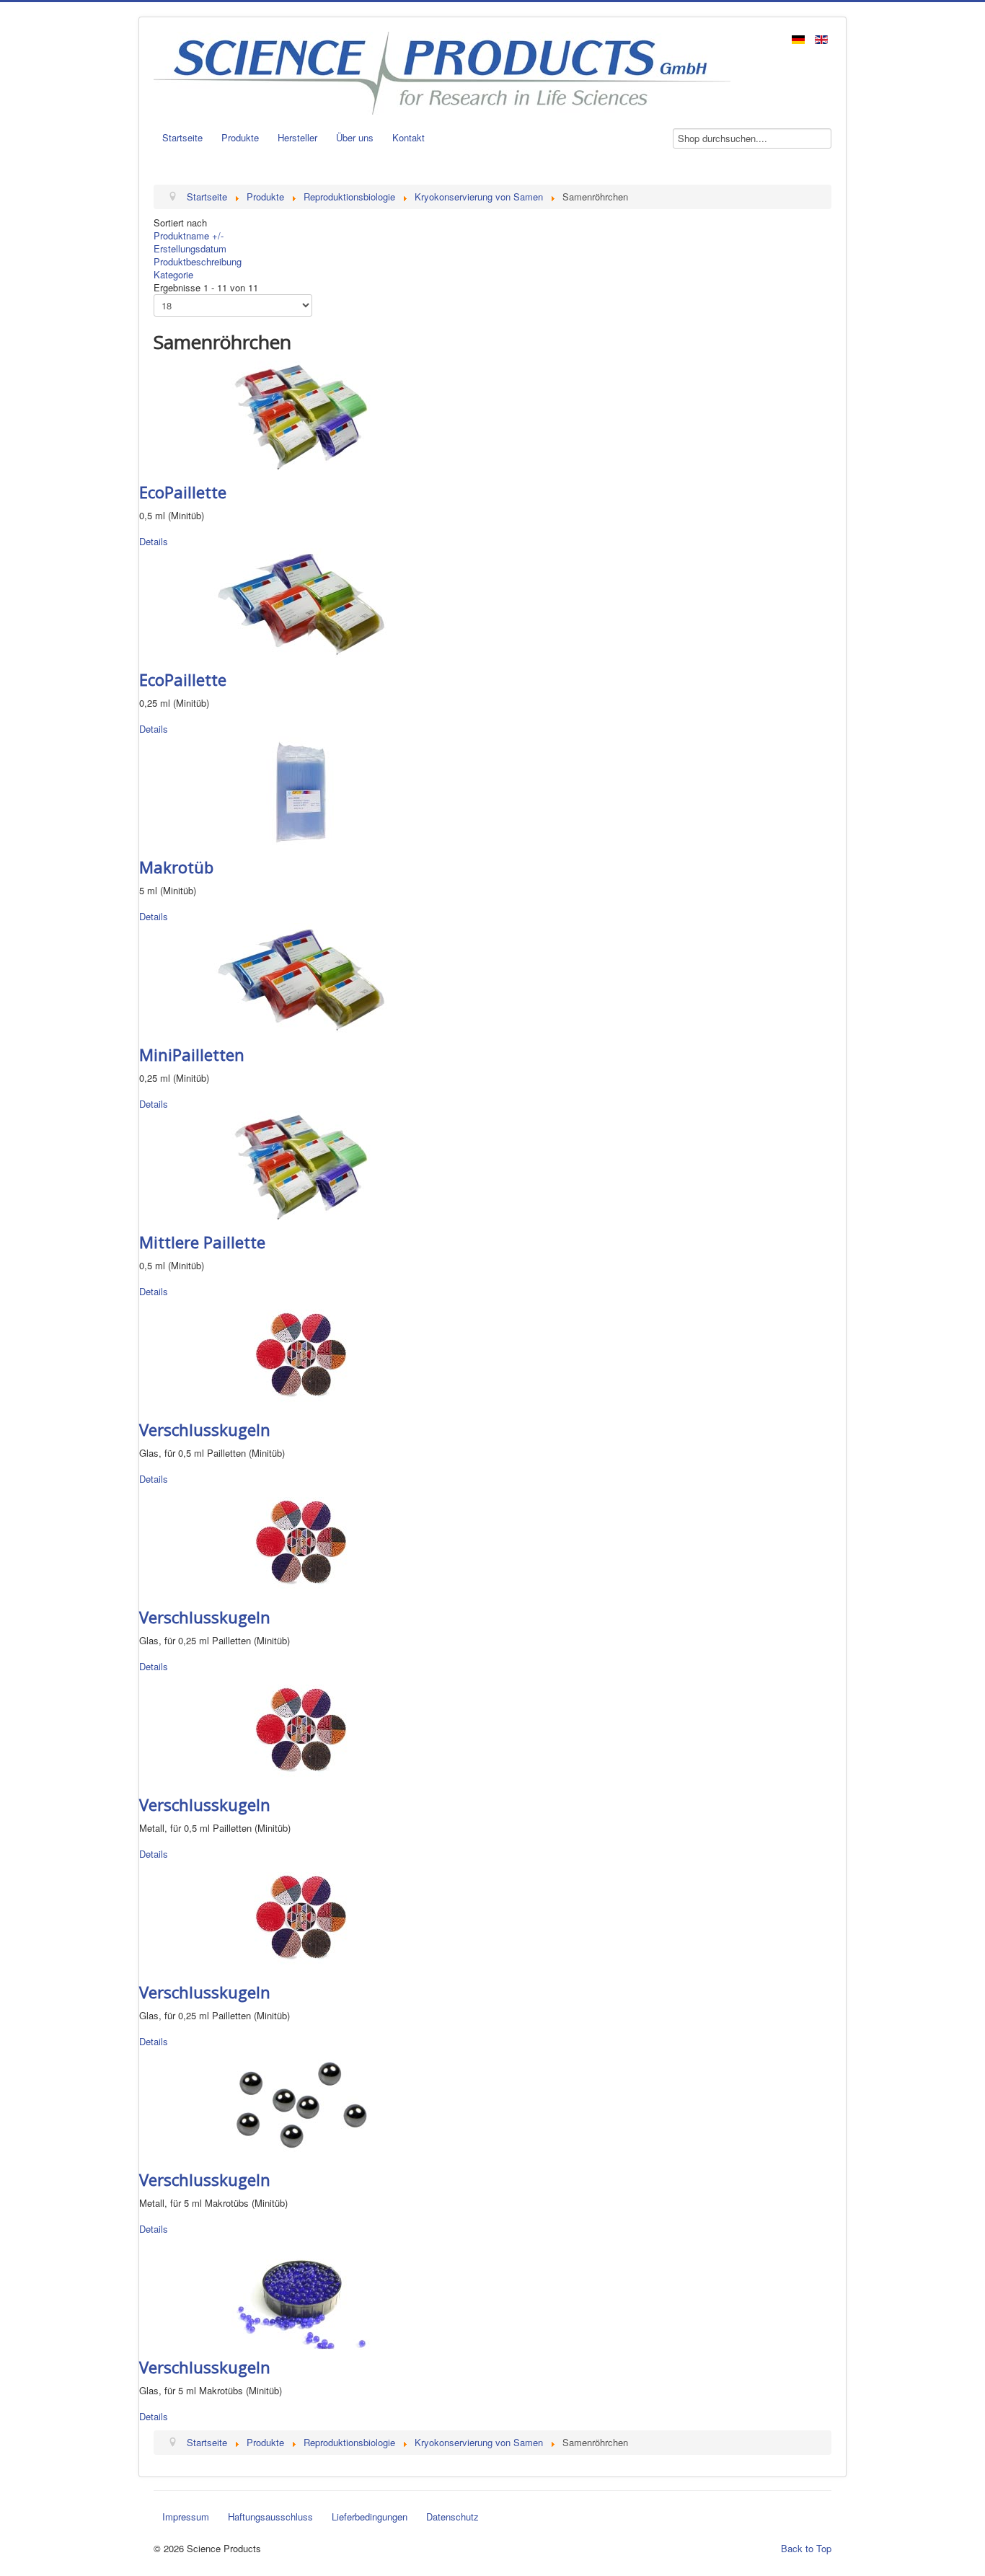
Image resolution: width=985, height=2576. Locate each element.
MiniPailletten (192, 1054)
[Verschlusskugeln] (301, 1353)
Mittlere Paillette (202, 1242)
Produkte (240, 137)
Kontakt (408, 137)
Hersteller (297, 137)
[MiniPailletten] (301, 978)
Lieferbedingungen (370, 2517)
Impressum (186, 2517)
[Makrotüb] (301, 791)
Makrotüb (176, 867)
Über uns (355, 137)
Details (154, 541)
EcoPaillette (183, 492)
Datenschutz (452, 2517)
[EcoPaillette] (301, 416)
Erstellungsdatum (190, 248)
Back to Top (806, 2548)
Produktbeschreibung (198, 261)
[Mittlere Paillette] (301, 1166)
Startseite (182, 137)
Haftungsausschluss (270, 2517)
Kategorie (173, 274)
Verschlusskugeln (205, 1429)
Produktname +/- (189, 235)
